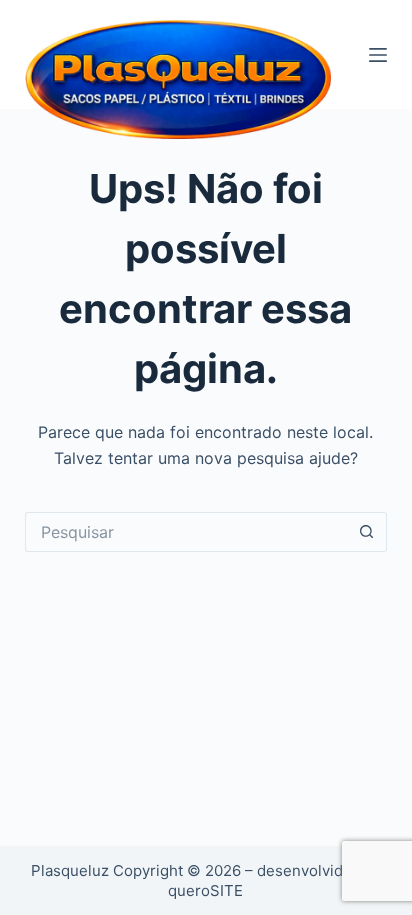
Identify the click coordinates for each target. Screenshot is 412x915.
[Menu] (378, 55)
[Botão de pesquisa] (367, 532)
